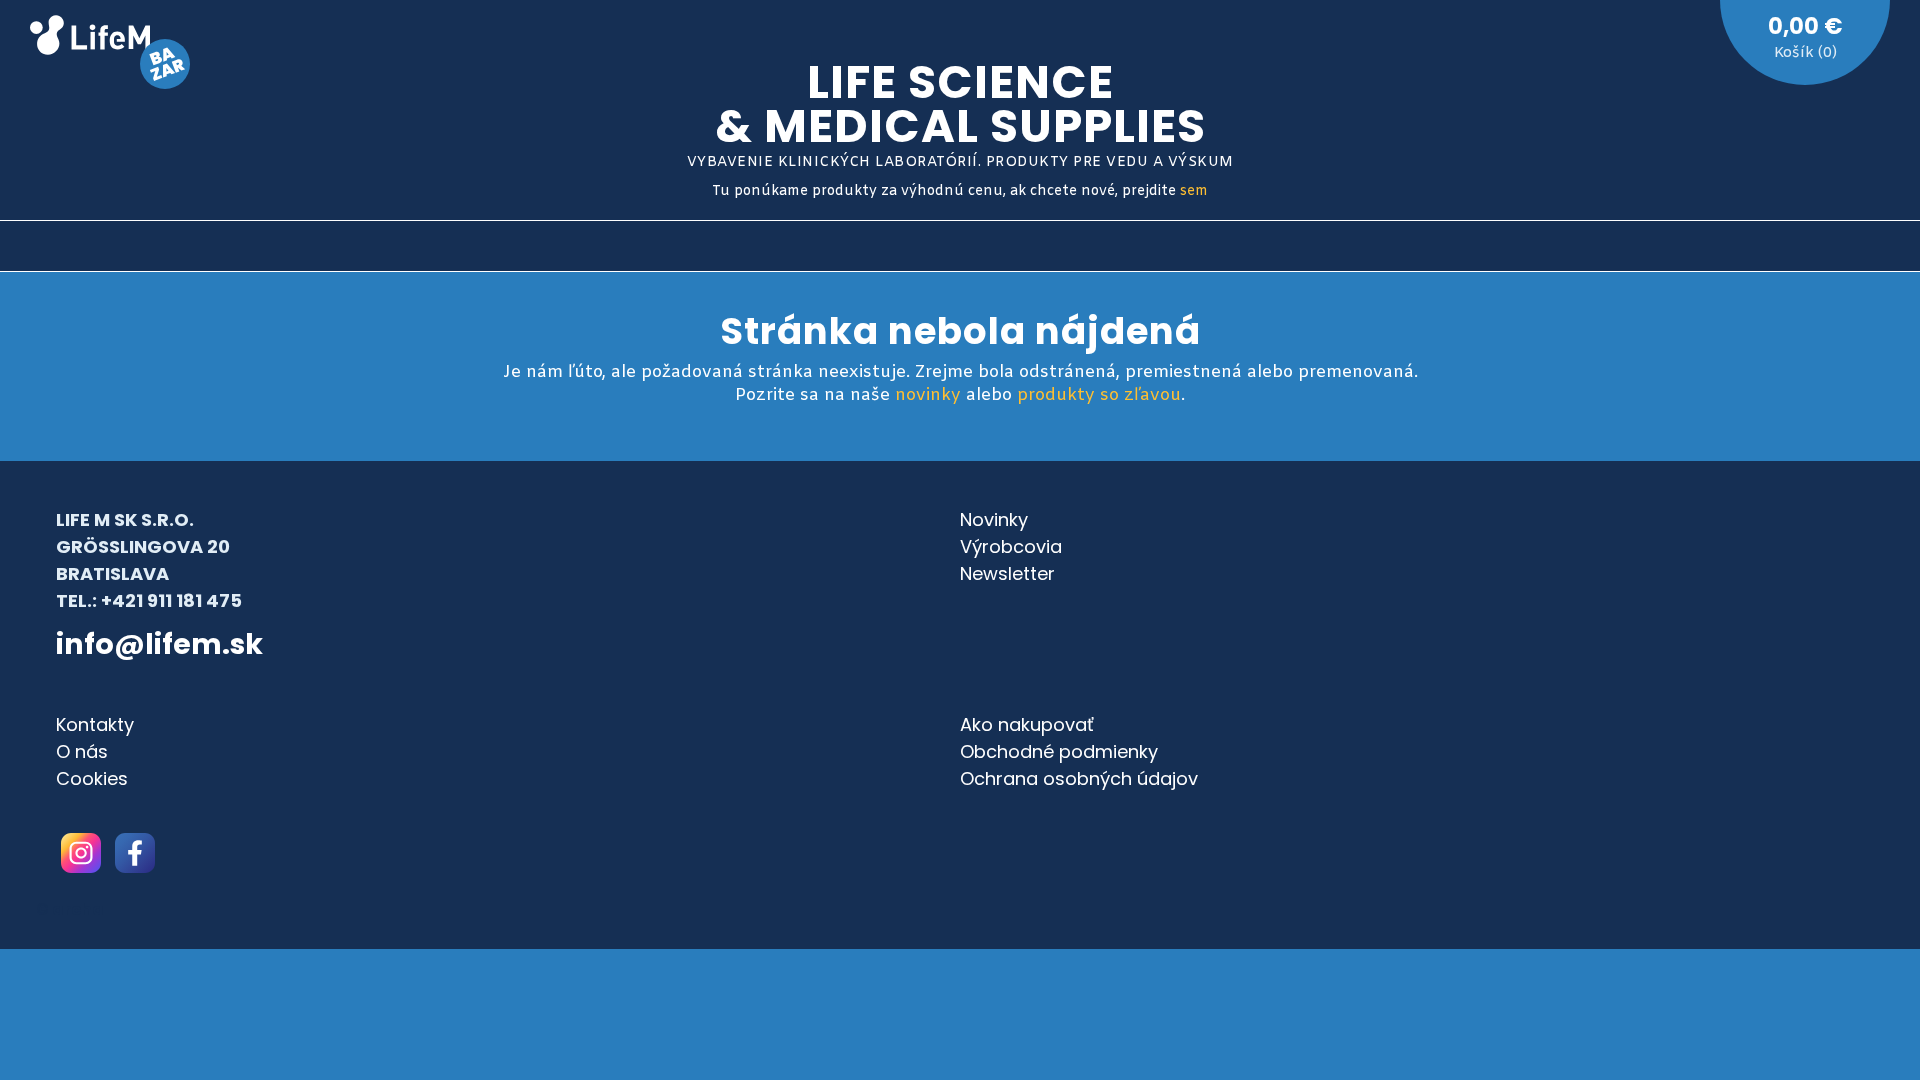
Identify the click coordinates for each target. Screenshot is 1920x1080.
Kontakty (95, 724)
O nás (82, 751)
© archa (70, 909)
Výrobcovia (1011, 546)
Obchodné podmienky (1059, 751)
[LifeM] (90, 38)
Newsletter (1007, 573)
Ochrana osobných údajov (1079, 778)
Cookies (92, 778)
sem (1194, 191)
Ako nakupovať (1027, 724)
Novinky (994, 519)
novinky (928, 395)
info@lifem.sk (159, 644)
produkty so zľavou (1099, 395)
